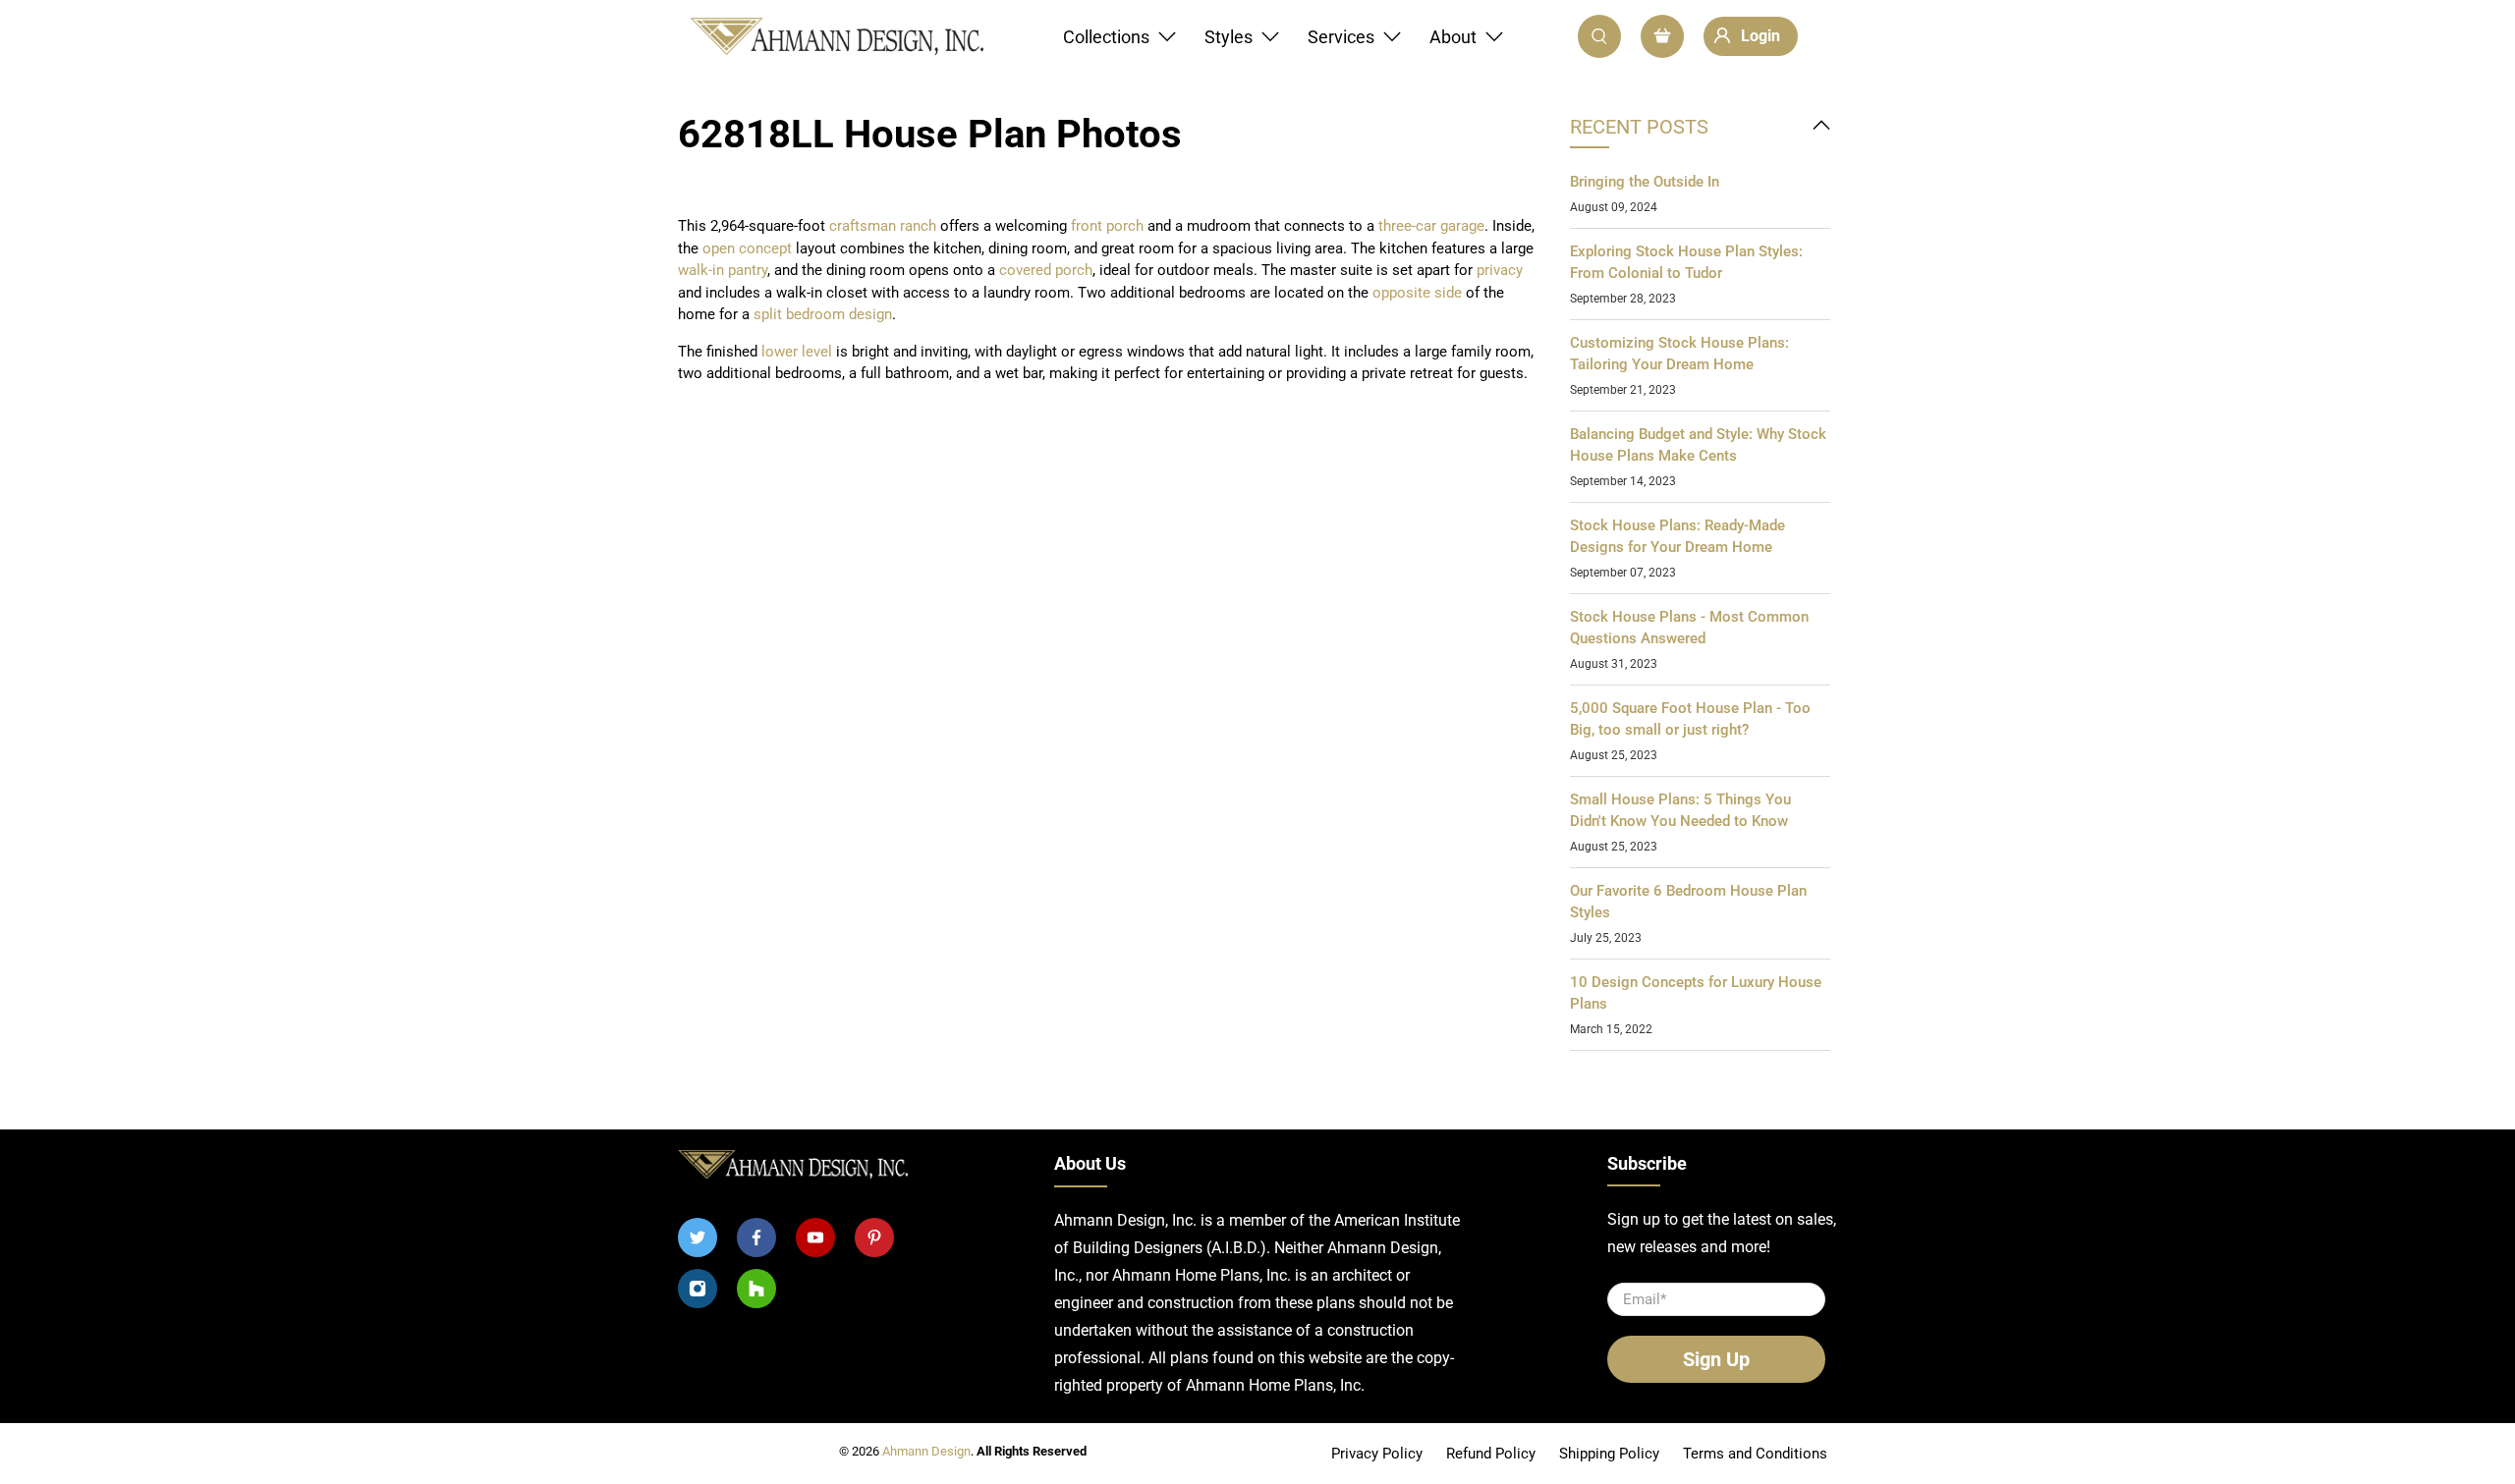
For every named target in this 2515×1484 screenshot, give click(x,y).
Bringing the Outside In (1645, 182)
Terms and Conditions (1755, 1454)
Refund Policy (1491, 1454)
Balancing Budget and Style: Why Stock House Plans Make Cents (1698, 445)
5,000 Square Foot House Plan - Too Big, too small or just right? (1690, 719)
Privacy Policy (1377, 1454)
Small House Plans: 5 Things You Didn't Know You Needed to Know (1680, 811)
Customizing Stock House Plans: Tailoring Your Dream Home (1679, 354)
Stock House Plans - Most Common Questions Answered (1689, 628)
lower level (797, 352)
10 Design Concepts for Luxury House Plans (1696, 993)
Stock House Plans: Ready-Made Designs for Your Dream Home (1677, 537)
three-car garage (1431, 226)
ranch (920, 226)
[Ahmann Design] (836, 37)
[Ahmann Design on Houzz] (756, 1289)
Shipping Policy (1609, 1454)
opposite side (1417, 293)
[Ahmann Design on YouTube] (815, 1237)
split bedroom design (821, 314)
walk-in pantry (723, 270)
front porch (1107, 226)
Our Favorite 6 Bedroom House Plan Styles (1688, 902)
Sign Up (1716, 1359)
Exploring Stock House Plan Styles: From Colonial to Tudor (1686, 263)
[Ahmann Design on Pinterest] (874, 1237)
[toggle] (1821, 127)
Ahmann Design (926, 1451)
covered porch (1046, 270)
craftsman (865, 226)
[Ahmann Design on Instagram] (698, 1289)
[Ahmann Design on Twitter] (698, 1237)
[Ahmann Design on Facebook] (756, 1237)
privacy (1500, 270)
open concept (747, 248)
